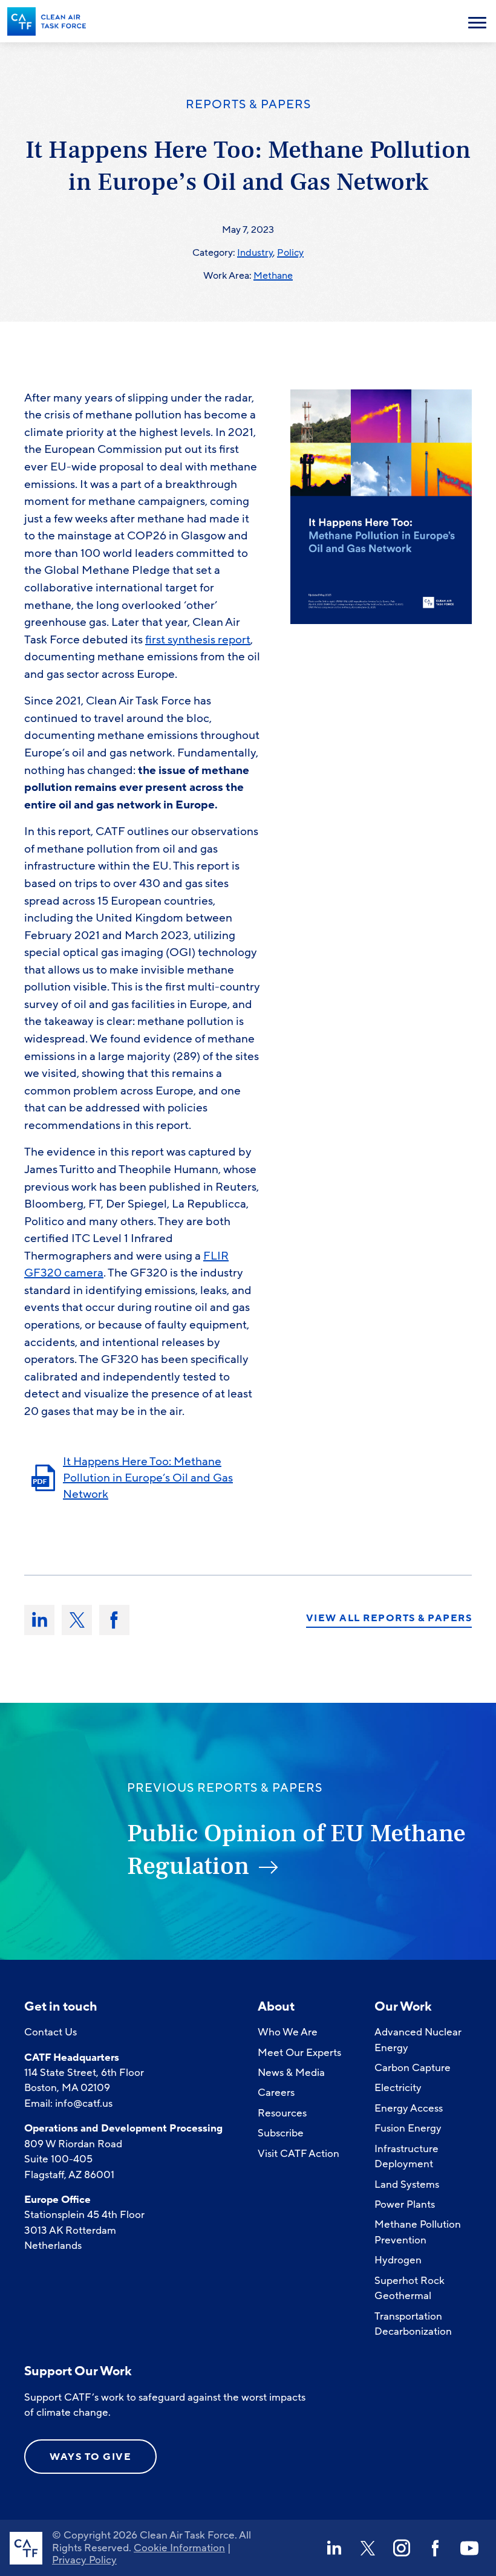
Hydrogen (398, 2260)
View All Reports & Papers (389, 1619)
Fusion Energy (408, 2128)
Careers (276, 2093)
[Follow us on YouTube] (469, 2548)
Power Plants (405, 2204)
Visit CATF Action (299, 2154)
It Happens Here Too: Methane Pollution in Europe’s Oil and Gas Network (148, 1478)
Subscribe (281, 2133)
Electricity (398, 2088)
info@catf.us (84, 2103)
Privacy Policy (84, 2560)
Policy (290, 253)
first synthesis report (198, 640)
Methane (273, 276)
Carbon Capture (413, 2068)
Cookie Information (179, 2548)
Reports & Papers (248, 105)
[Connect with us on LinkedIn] (334, 2548)
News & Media (291, 2073)
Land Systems (407, 2184)
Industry (255, 253)
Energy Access (409, 2108)
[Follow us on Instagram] (402, 2548)
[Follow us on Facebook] (436, 2548)
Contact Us (51, 2032)
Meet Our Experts (299, 2053)
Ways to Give (90, 2457)
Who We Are (288, 2032)
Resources (282, 2113)
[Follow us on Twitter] (368, 2548)
